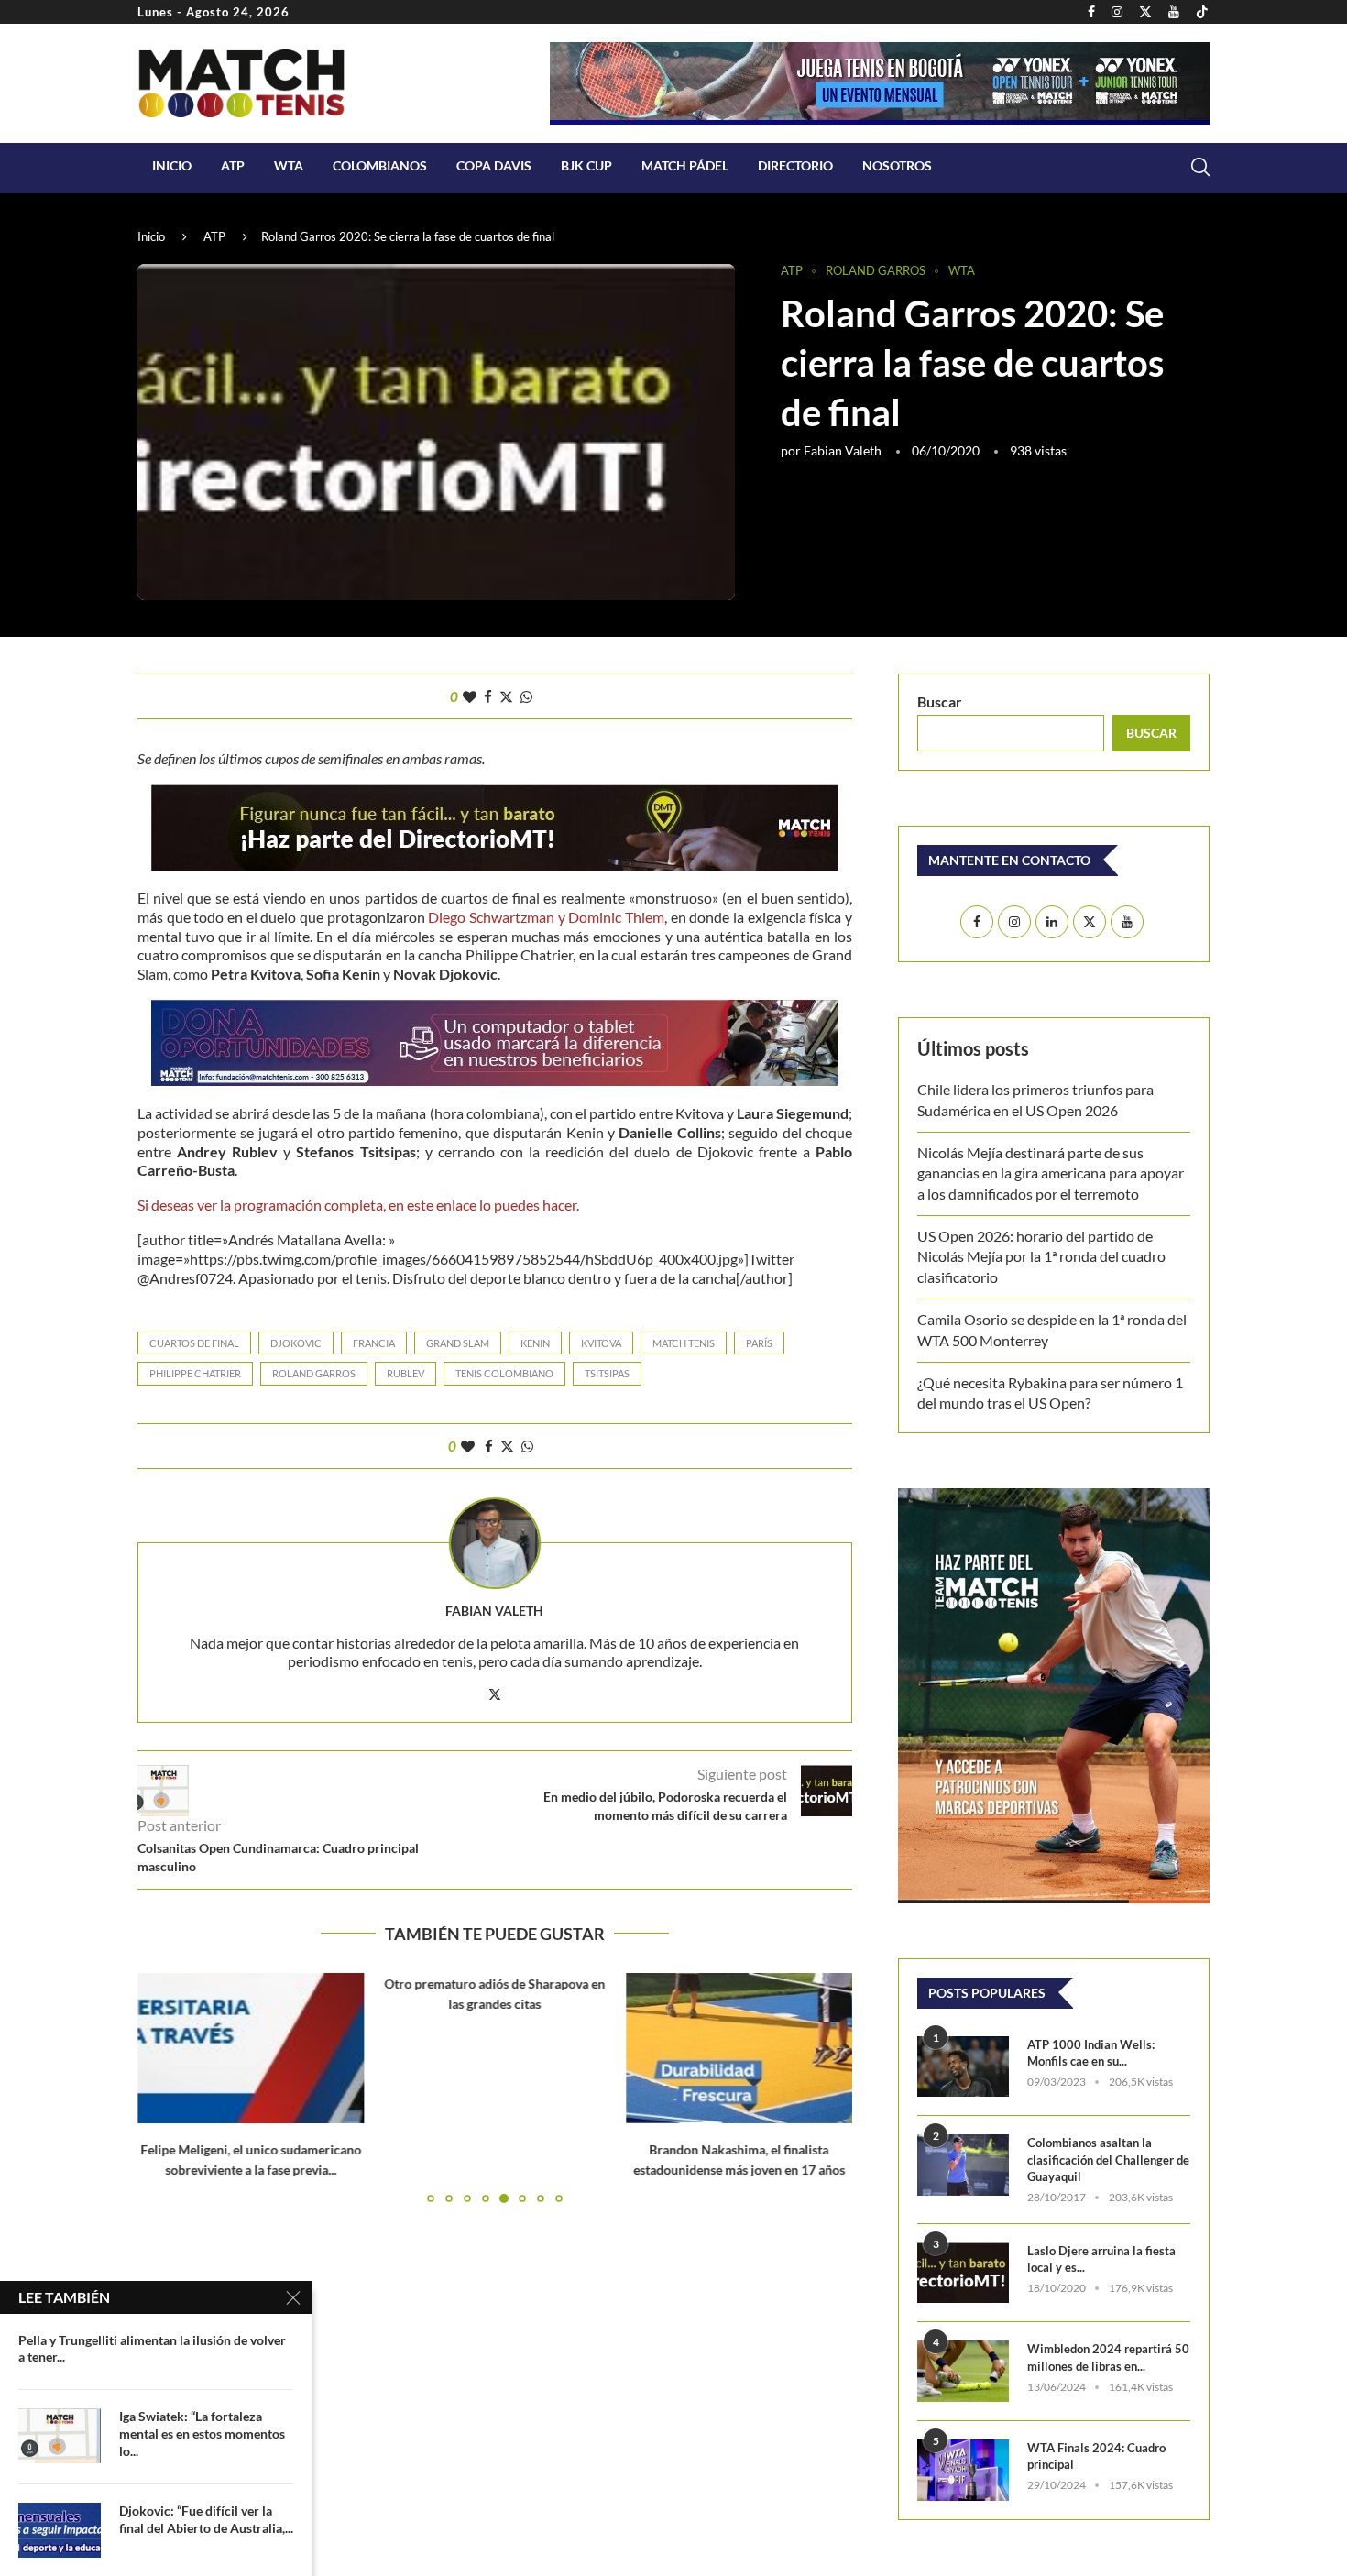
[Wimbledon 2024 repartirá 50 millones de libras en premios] (963, 2371)
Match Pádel (685, 165)
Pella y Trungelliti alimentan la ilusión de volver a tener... (152, 2349)
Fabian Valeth (843, 450)
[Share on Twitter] (506, 696)
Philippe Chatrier (195, 1373)
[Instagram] (1117, 12)
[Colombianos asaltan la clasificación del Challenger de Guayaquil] (963, 2165)
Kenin (535, 1343)
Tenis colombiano (504, 1373)
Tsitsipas (607, 1373)
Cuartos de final (194, 1343)
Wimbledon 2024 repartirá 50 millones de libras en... (1108, 2357)
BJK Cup (586, 165)
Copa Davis (494, 165)
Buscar (940, 702)
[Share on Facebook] (488, 696)
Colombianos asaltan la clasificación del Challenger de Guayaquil (1108, 2159)
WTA (289, 165)
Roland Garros (314, 1373)
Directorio (795, 165)
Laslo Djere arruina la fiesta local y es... (1101, 2259)
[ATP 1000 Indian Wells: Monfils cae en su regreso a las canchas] (963, 2067)
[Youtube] (1174, 12)
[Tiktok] (1202, 12)
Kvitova (601, 1343)
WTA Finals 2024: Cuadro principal (1096, 2456)
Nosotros (897, 165)
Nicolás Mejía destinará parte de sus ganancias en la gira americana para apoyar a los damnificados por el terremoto (1051, 1173)
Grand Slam (458, 1343)
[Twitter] (1145, 12)
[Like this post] (470, 696)
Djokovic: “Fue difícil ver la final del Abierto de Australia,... (206, 2519)
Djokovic (296, 1343)
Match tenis (684, 1343)
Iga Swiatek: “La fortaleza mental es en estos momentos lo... (202, 2433)
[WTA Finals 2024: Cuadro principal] (963, 2470)
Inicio (172, 165)
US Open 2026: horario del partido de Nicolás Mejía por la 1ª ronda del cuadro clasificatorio (1041, 1256)
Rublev (405, 1373)
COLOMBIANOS (380, 165)
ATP (233, 165)
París (759, 1343)
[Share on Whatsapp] (526, 696)
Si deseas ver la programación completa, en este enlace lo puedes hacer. (358, 1205)
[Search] (1200, 167)
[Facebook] (1091, 12)
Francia (374, 1343)
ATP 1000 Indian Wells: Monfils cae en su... (1091, 2053)
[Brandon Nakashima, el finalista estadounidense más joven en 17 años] (739, 2048)
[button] (162, 2087)
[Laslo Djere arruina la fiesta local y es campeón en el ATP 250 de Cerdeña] (963, 2273)
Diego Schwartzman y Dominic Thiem (545, 917)
